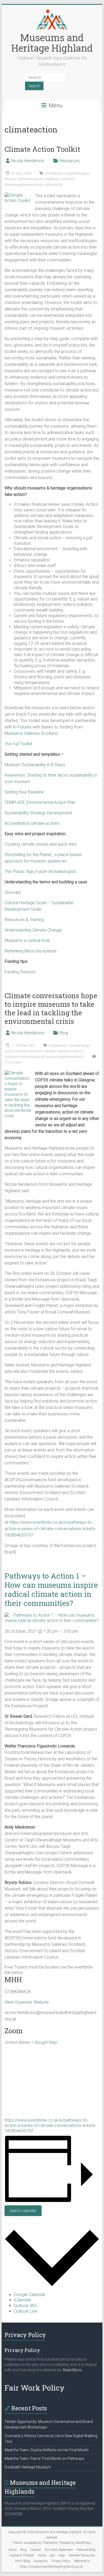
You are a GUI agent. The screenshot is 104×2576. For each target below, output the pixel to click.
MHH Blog (23, 2561)
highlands (52, 179)
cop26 (9, 1051)
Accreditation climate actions (32, 823)
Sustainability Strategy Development (38, 813)
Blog (64, 1033)
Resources (70, 161)
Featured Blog (86, 2550)
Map (62, 2555)
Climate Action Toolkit (42, 149)
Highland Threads (22, 2555)
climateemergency (77, 173)
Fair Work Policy (35, 2388)
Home (42, 2555)
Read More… (73, 2370)
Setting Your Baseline (24, 792)
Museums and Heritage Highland (52, 43)
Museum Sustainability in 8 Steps (35, 765)
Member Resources (82, 2555)
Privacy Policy (61, 2561)
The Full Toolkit (18, 744)
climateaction (54, 173)
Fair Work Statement (59, 2550)
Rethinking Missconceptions (31, 951)
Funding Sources (20, 972)
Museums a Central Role (27, 941)
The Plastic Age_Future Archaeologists (41, 871)
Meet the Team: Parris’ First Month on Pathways (44, 2459)
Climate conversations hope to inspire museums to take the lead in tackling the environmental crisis (51, 1008)
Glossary (13, 892)
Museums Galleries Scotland (31, 733)
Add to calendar (23, 2211)
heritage (10, 179)
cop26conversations (29, 1051)
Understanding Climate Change (33, 930)
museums (68, 179)
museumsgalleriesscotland (23, 185)
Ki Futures (22, 727)
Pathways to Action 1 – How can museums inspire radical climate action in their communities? (51, 1589)
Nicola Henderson (28, 161)
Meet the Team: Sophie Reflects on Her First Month (47, 2450)
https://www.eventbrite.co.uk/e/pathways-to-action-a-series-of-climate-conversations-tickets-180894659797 (50, 1529)
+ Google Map (44, 2042)
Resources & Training (24, 920)
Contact (36, 2550)
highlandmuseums (30, 179)
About (13, 2550)
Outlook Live (25, 2311)
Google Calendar (30, 2295)
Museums (41, 2561)
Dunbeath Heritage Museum (28, 2467)
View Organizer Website (27, 2002)
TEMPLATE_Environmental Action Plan (40, 802)
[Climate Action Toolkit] (18, 195)
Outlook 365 (25, 2306)
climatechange (79, 1046)
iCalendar (23, 2300)
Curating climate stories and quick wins (41, 844)
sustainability (53, 185)
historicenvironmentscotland (24, 1057)
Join (52, 2555)
